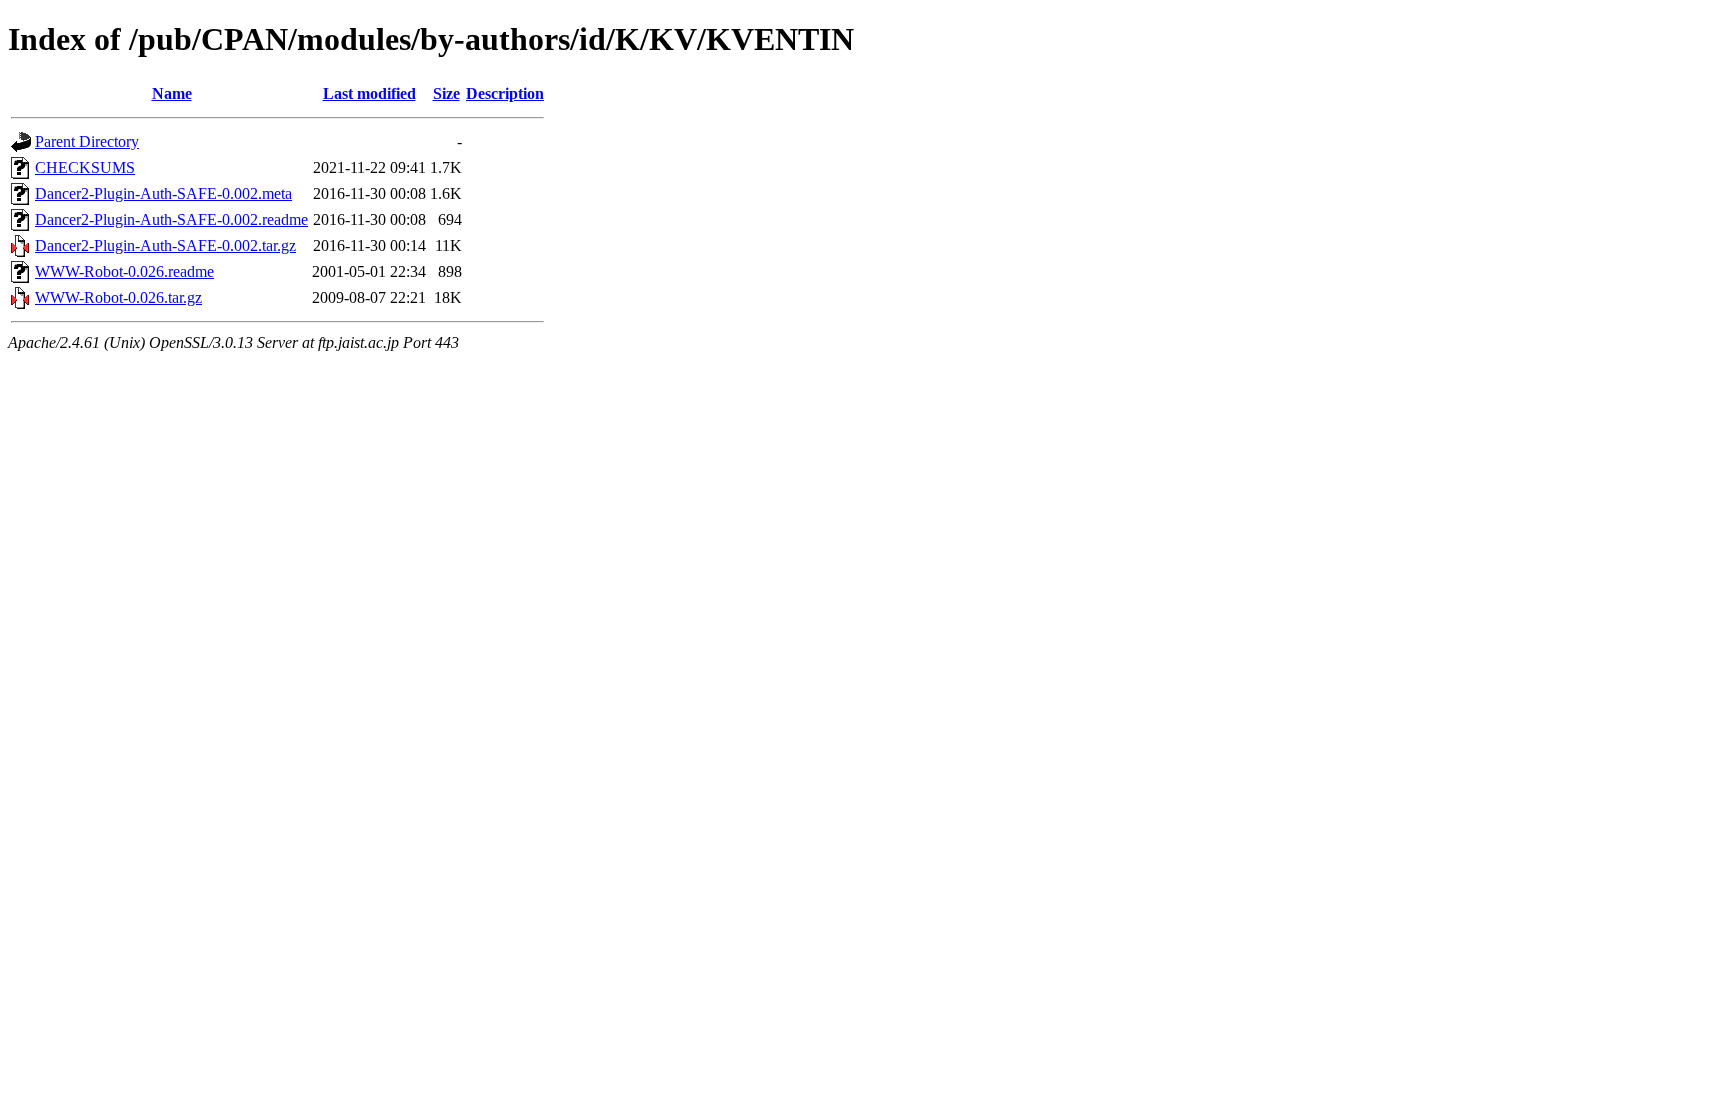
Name (172, 93)
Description (505, 93)
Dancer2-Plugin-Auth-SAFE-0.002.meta (163, 193)
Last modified (369, 93)
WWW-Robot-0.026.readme (124, 271)
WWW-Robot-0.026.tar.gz (118, 297)
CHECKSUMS (85, 167)
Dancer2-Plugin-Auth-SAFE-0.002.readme (171, 219)
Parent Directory (87, 141)
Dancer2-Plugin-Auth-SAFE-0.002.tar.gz (165, 245)
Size (446, 93)
